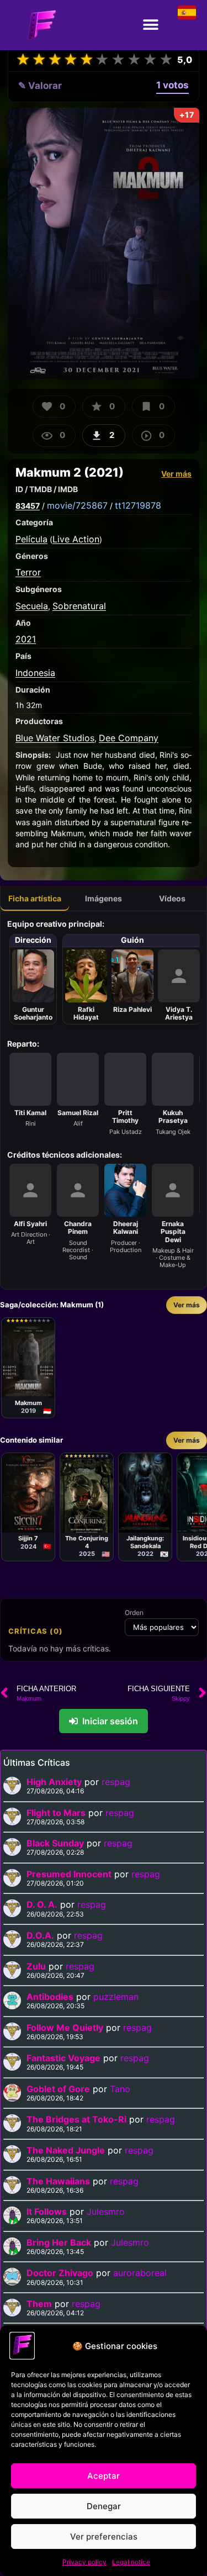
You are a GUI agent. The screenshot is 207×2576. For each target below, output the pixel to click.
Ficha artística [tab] (35, 898)
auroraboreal (140, 2273)
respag (116, 1782)
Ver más (176, 474)
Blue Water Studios (55, 738)
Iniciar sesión (110, 1721)
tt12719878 (138, 505)
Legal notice (131, 2562)
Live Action (76, 539)
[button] (150, 25)
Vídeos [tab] (172, 898)
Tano (120, 2089)
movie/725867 (77, 505)
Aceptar (104, 2476)
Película (31, 539)
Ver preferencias (104, 2537)
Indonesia (35, 673)
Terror (28, 572)
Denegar (104, 2506)
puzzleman (116, 1997)
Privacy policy (84, 2562)
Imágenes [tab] (104, 898)
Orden (134, 1613)
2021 (26, 639)
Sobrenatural (79, 606)
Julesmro (106, 2211)
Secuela (32, 606)
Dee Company (129, 738)
